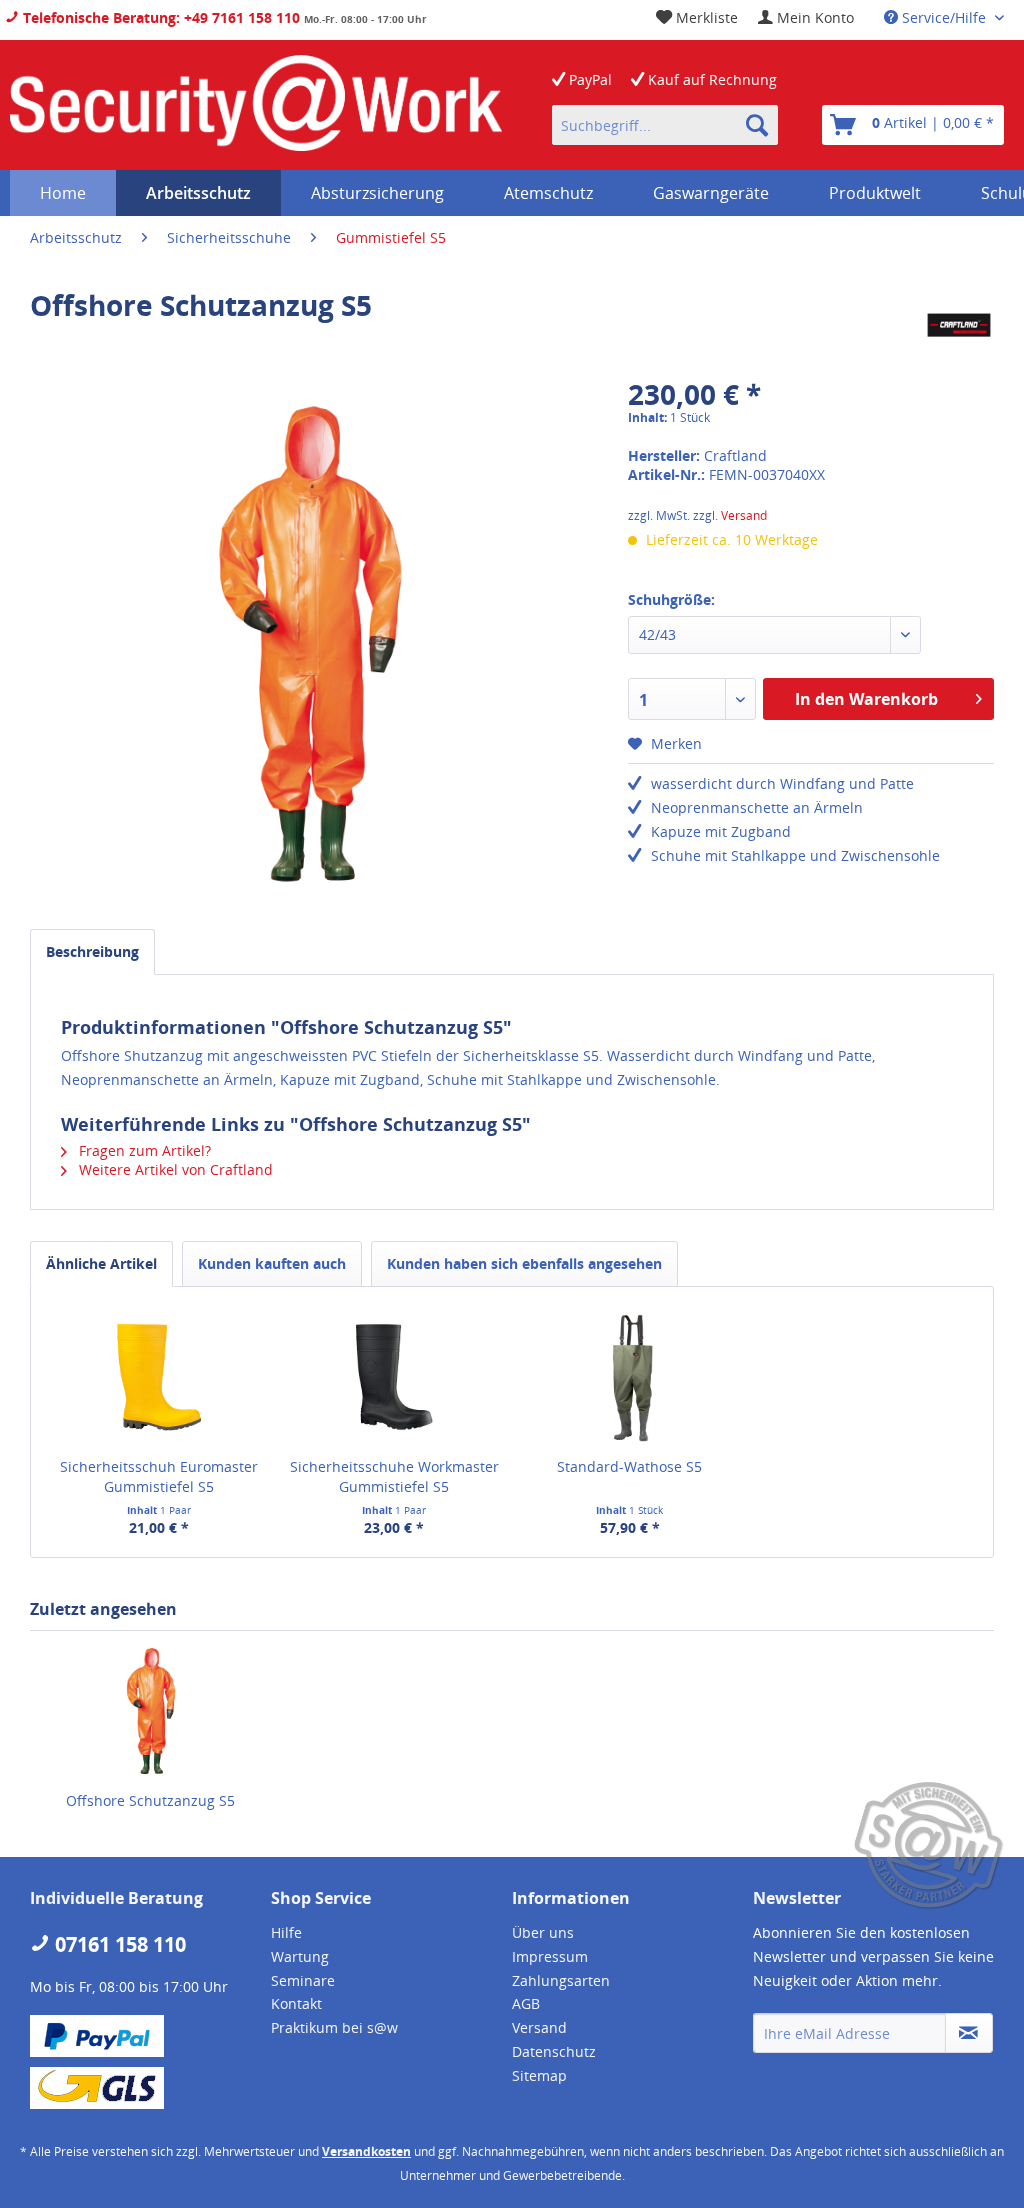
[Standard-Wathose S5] (630, 1377)
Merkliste (705, 17)
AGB (526, 2003)
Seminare (303, 1980)
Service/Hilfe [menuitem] (944, 17)
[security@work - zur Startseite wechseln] (256, 105)
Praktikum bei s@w (334, 2027)
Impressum (550, 1956)
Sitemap (539, 2075)
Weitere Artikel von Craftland (174, 1169)
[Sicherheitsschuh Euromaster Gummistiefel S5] (159, 1377)
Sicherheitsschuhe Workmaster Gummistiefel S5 (394, 1476)
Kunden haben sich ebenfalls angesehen (524, 1263)
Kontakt (296, 2003)
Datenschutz (554, 2051)
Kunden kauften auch (272, 1263)
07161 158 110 (118, 1944)
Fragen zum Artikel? (143, 1150)
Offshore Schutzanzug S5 (150, 1800)
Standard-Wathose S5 (629, 1466)
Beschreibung (92, 951)
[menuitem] (806, 17)
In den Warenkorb (866, 699)
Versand (744, 515)
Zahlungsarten (561, 1980)
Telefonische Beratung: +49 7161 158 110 (159, 17)
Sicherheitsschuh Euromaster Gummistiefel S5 (159, 1476)
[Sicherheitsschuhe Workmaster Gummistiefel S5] (395, 1377)
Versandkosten (366, 2151)
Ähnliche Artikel (101, 1263)
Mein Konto (813, 17)
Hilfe (286, 1932)
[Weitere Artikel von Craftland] (959, 325)
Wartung (300, 1956)
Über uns (543, 1932)
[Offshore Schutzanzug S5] (150, 1711)
